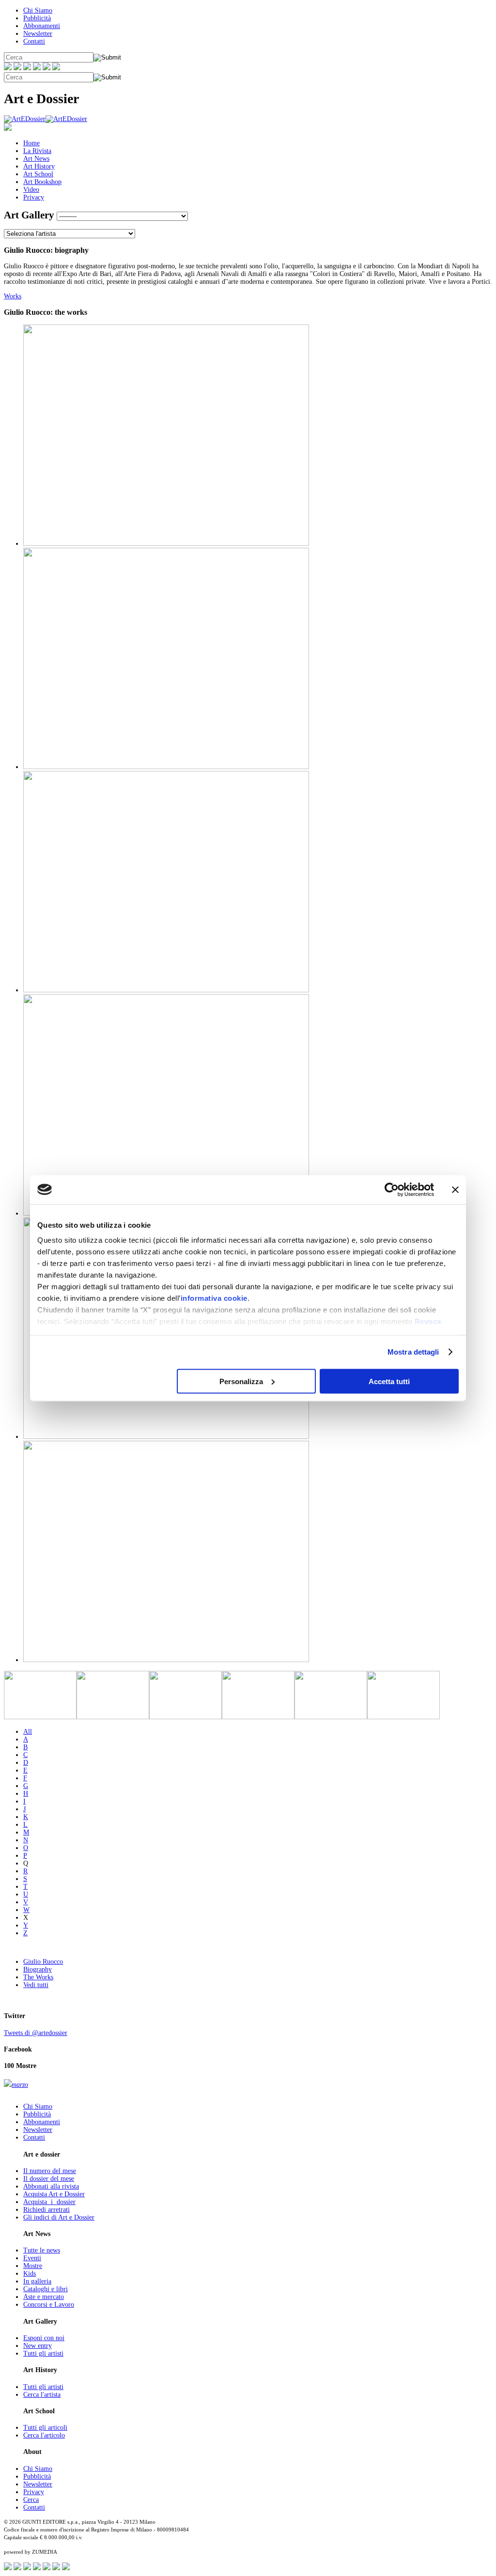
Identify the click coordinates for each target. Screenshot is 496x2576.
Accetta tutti (389, 1381)
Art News (36, 159)
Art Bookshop (42, 182)
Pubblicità (37, 18)
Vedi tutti (36, 1985)
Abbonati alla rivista (51, 2186)
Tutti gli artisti (43, 2353)
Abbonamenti (42, 26)
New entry (38, 2346)
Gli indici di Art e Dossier (59, 2217)
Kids (30, 2274)
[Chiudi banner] (455, 1189)
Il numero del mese (50, 2171)
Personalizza (241, 1381)
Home (31, 143)
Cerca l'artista (42, 2395)
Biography (38, 1969)
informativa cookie (214, 1298)
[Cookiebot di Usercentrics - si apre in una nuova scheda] (392, 1189)
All (28, 1732)
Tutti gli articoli (45, 2428)
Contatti (34, 41)
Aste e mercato (44, 2297)
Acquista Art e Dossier (54, 2194)
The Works (38, 1977)
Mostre (33, 2266)
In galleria (37, 2281)
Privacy (34, 197)
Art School (38, 174)
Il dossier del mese (49, 2179)
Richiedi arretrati (46, 2210)
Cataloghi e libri (46, 2289)
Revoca (428, 1321)
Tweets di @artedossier (36, 2033)
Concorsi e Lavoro (49, 2305)
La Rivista (37, 151)
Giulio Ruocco (43, 1962)
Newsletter (38, 34)
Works (13, 296)
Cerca (31, 2500)
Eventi (32, 2258)
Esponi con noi (44, 2338)
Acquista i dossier (49, 2202)
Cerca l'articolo (44, 2435)
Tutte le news (42, 2250)
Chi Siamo (38, 10)
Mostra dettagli (413, 1352)
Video (31, 190)
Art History (39, 166)
